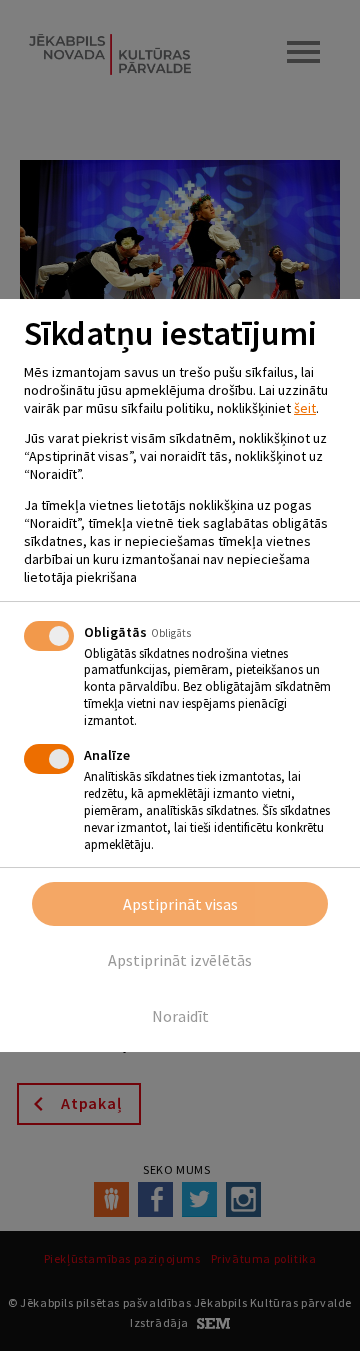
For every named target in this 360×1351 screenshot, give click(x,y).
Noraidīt (180, 1016)
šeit (305, 408)
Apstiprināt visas (180, 904)
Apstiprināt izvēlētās (180, 960)
